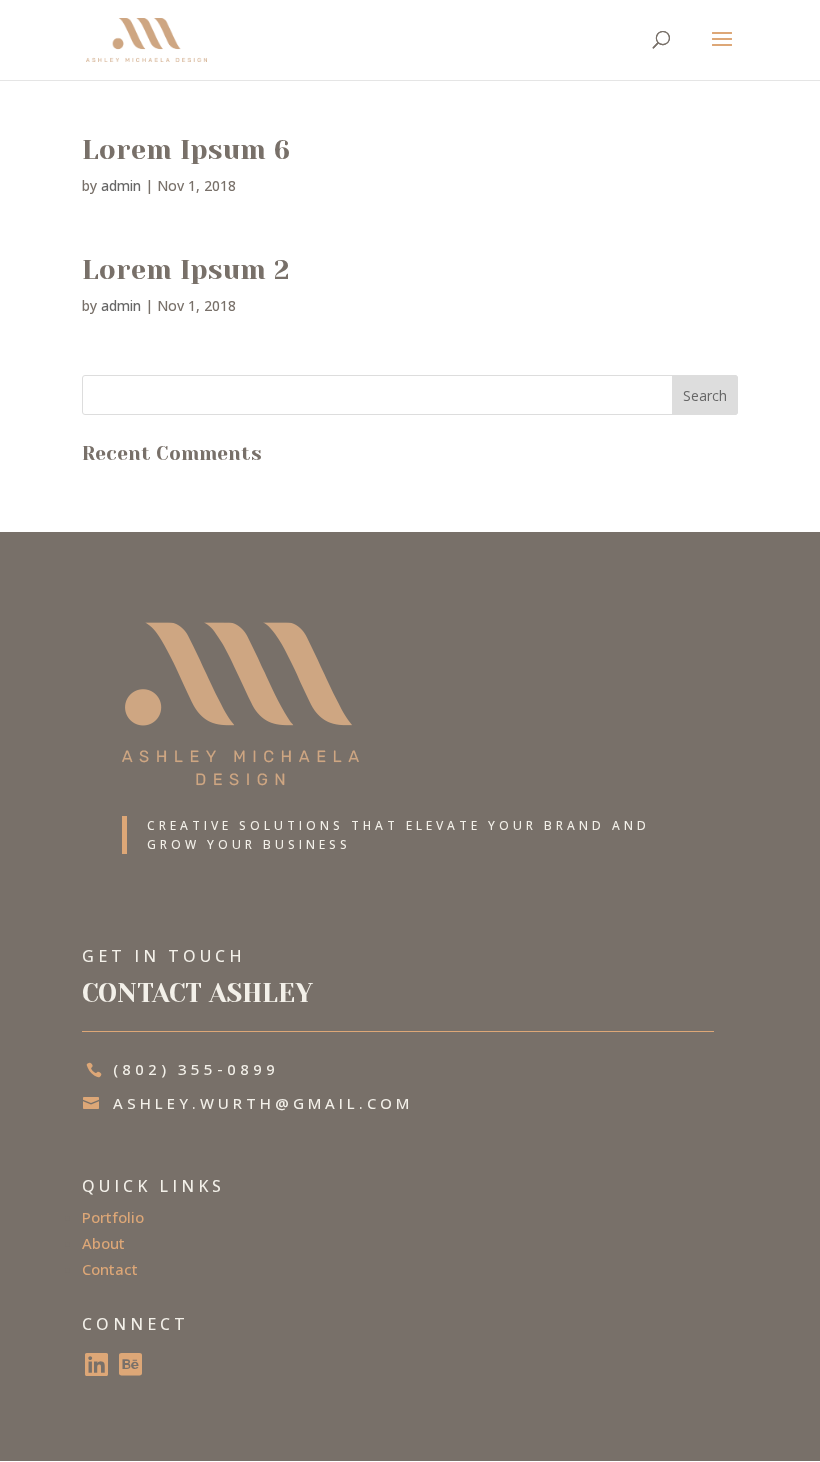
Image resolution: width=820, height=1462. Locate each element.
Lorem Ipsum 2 (186, 269)
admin (121, 185)
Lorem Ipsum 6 (186, 149)
